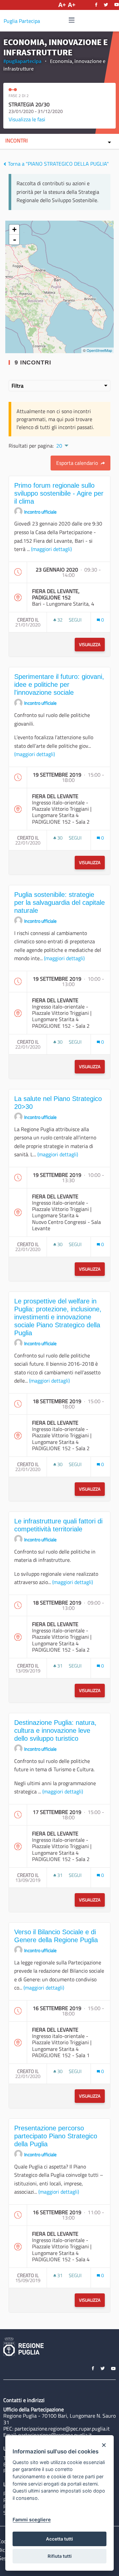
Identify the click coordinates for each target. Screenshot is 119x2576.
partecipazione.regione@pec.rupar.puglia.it (62, 2429)
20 (59, 446)
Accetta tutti (59, 2539)
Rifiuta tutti (60, 2556)
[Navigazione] (72, 20)
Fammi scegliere (32, 2520)
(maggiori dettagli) (51, 549)
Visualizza (90, 644)
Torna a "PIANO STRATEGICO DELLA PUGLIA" (58, 164)
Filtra (18, 386)
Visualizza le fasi (27, 119)
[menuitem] (62, 445)
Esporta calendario (78, 463)
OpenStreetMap (99, 350)
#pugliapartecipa (22, 61)
